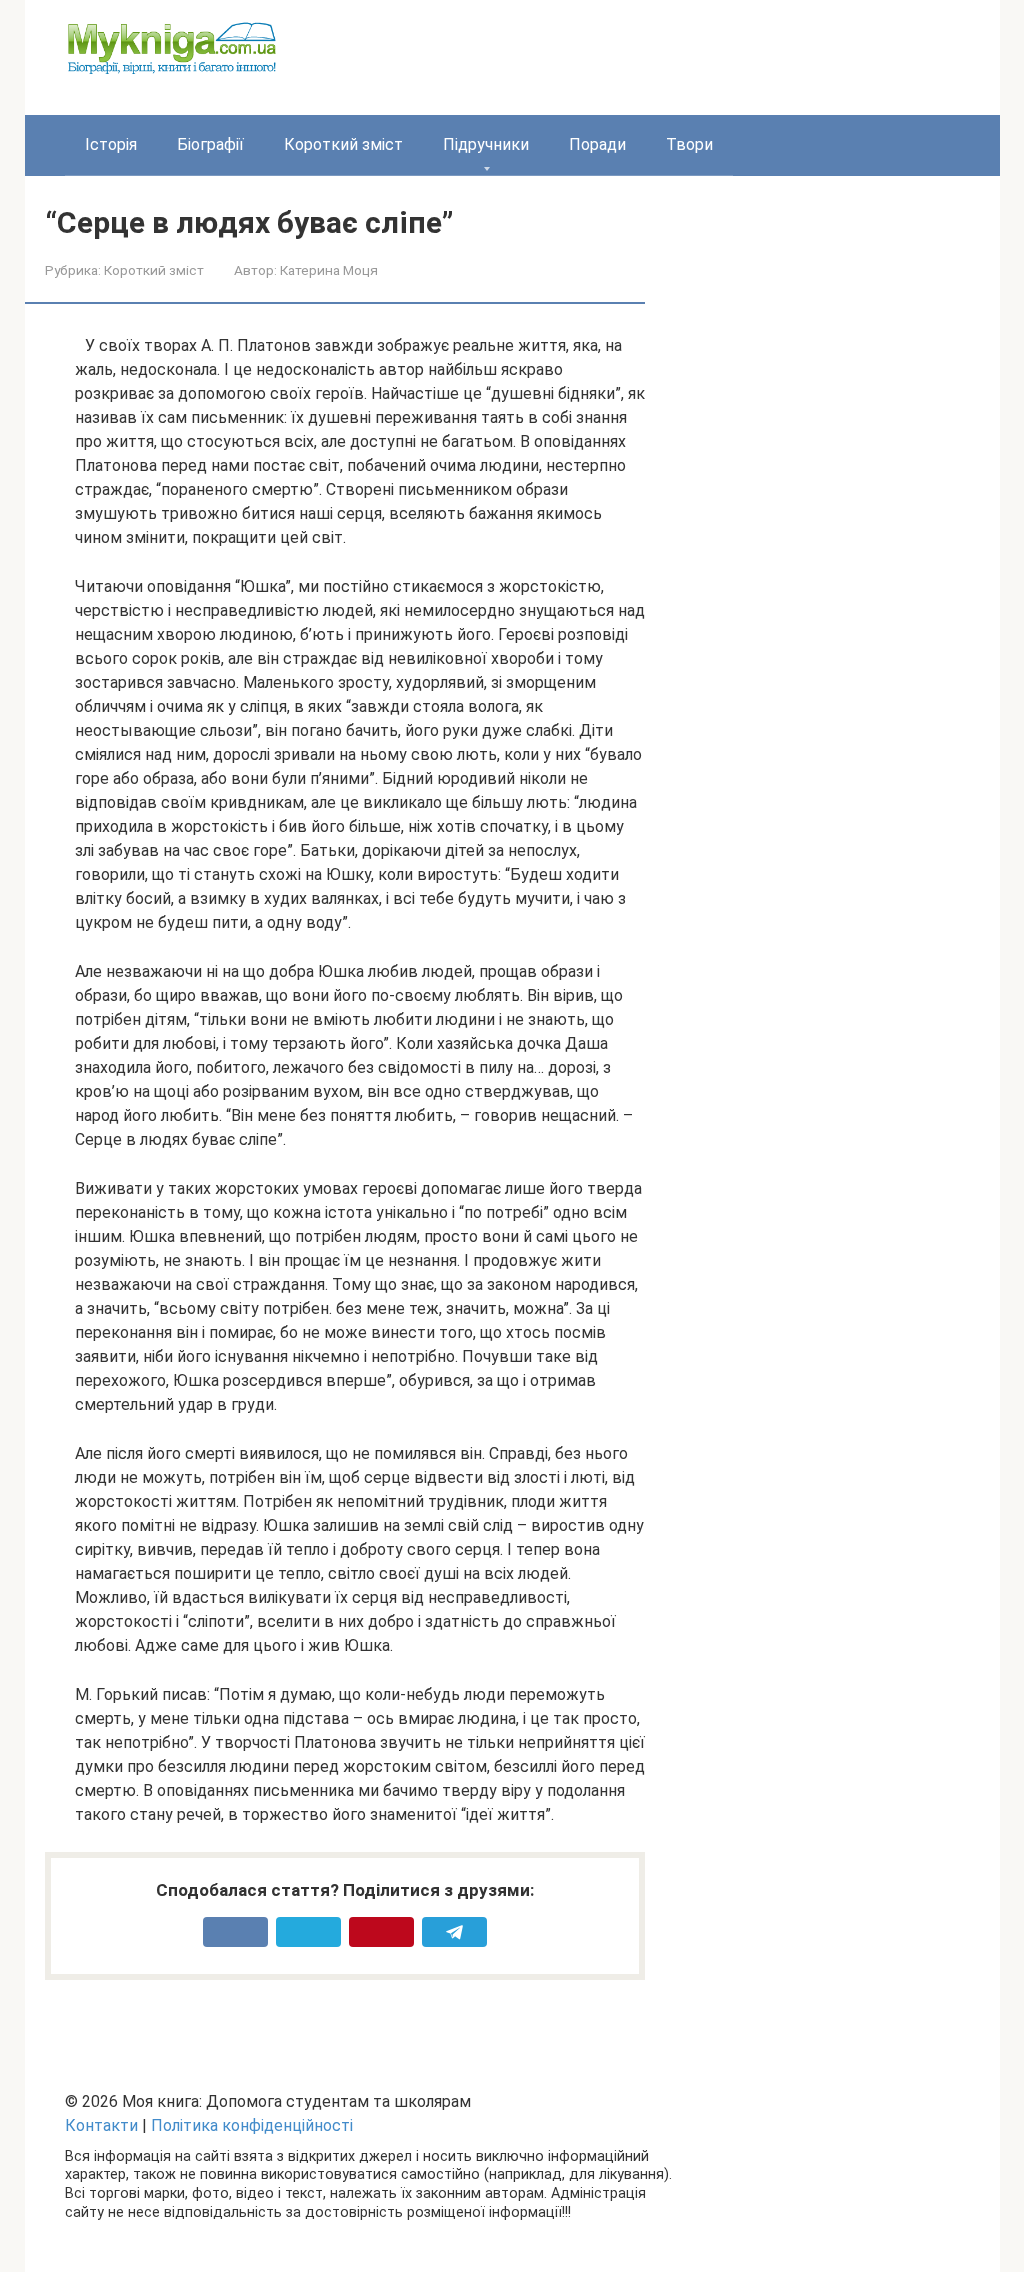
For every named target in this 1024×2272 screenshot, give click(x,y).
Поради (597, 144)
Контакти (101, 2125)
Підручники (486, 144)
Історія (111, 144)
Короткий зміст (343, 144)
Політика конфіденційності (252, 2125)
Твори (689, 144)
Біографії (210, 144)
